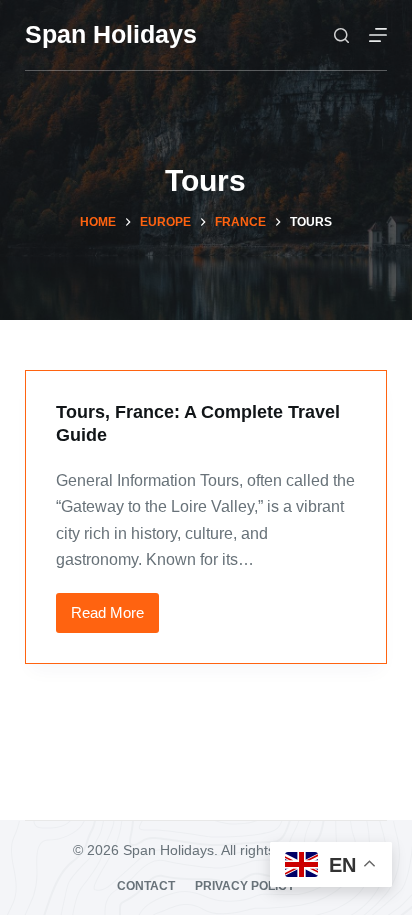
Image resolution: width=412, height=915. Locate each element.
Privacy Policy (245, 886)
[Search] (341, 35)
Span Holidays (111, 34)
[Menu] (378, 35)
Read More (115, 618)
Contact (146, 886)
